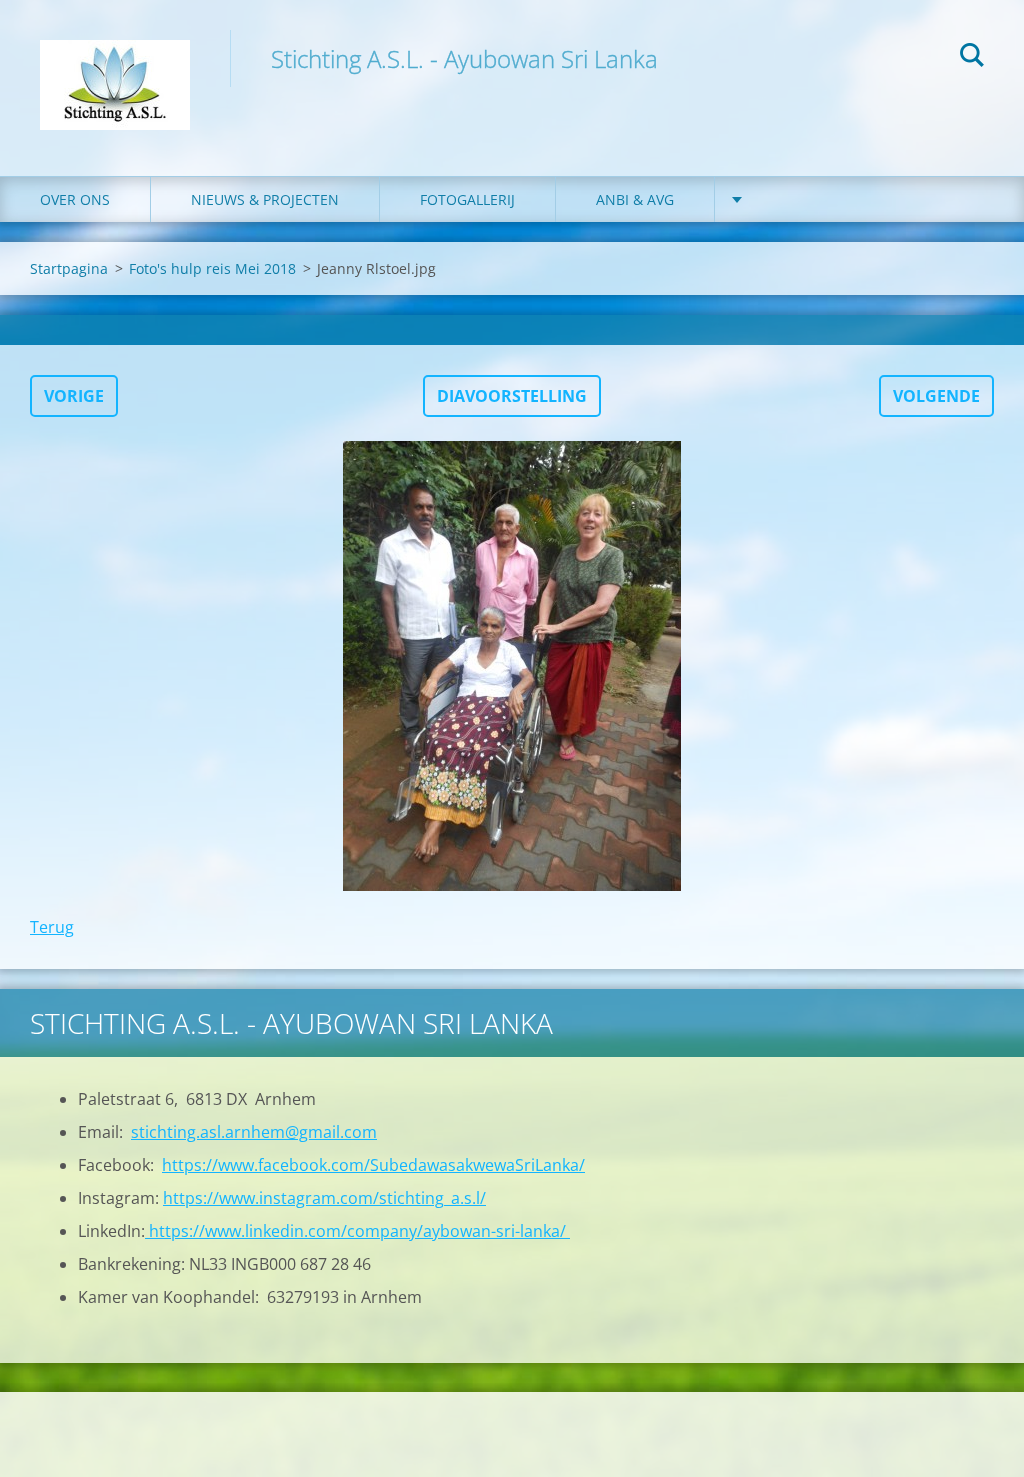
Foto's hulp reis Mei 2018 (212, 268)
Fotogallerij (467, 199)
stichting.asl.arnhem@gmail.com (254, 1132)
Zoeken (972, 58)
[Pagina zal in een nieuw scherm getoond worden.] (512, 666)
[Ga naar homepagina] (115, 68)
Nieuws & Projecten (265, 199)
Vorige (74, 396)
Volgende (936, 396)
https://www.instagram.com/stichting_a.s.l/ (324, 1198)
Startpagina (69, 268)
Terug (52, 927)
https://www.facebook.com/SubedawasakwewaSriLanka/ (373, 1165)
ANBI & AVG (635, 199)
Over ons (75, 199)
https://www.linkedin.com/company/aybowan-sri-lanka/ (357, 1231)
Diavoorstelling (512, 396)
